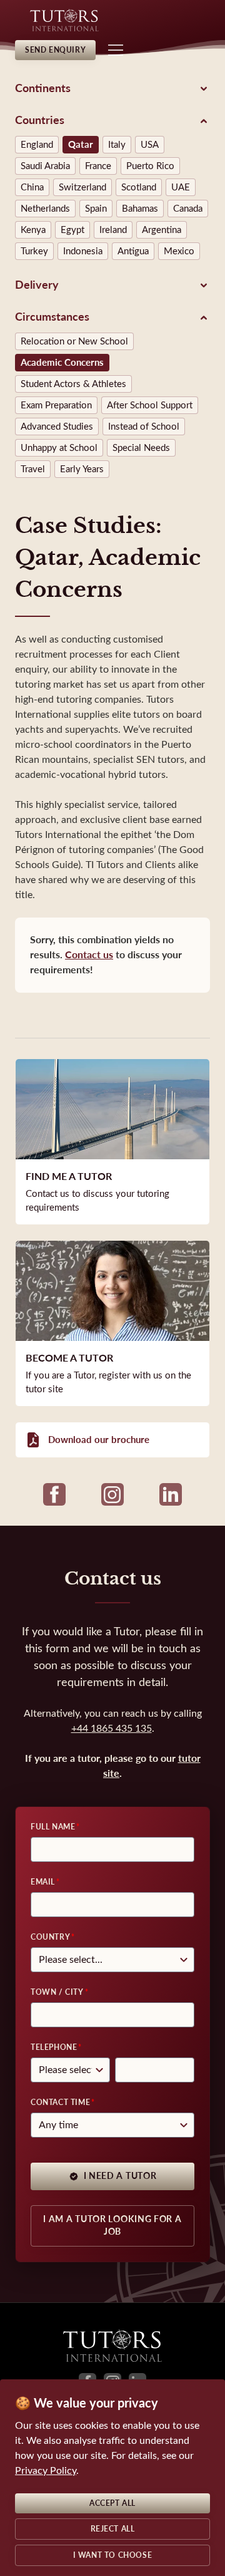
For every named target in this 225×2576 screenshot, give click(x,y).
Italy (117, 145)
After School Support (150, 405)
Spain (96, 209)
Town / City (57, 1992)
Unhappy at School (59, 448)
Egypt (72, 230)
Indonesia (83, 251)
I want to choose (113, 2555)
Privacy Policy (46, 2470)
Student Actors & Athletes (73, 384)
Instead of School (144, 427)
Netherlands (45, 209)
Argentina (162, 230)
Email (43, 1882)
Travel (33, 469)
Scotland (139, 187)
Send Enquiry (55, 50)
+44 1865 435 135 (112, 1728)
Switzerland (82, 187)
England (37, 145)
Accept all (112, 2503)
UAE (181, 187)
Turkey (34, 251)
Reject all (113, 2529)
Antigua (133, 251)
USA (150, 145)
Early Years (82, 469)
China (32, 187)
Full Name (53, 1827)
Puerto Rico (150, 166)
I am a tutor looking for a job (112, 2226)
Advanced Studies (57, 427)
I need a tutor (120, 2176)
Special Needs (141, 448)
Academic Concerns (62, 363)
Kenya (33, 230)
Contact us (89, 955)
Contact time (60, 2103)
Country (50, 1937)
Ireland (113, 230)
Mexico (179, 251)
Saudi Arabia (45, 166)
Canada (188, 209)
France (98, 166)
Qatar (81, 145)
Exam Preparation (56, 405)
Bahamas (140, 209)
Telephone (54, 2047)
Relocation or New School (74, 341)
